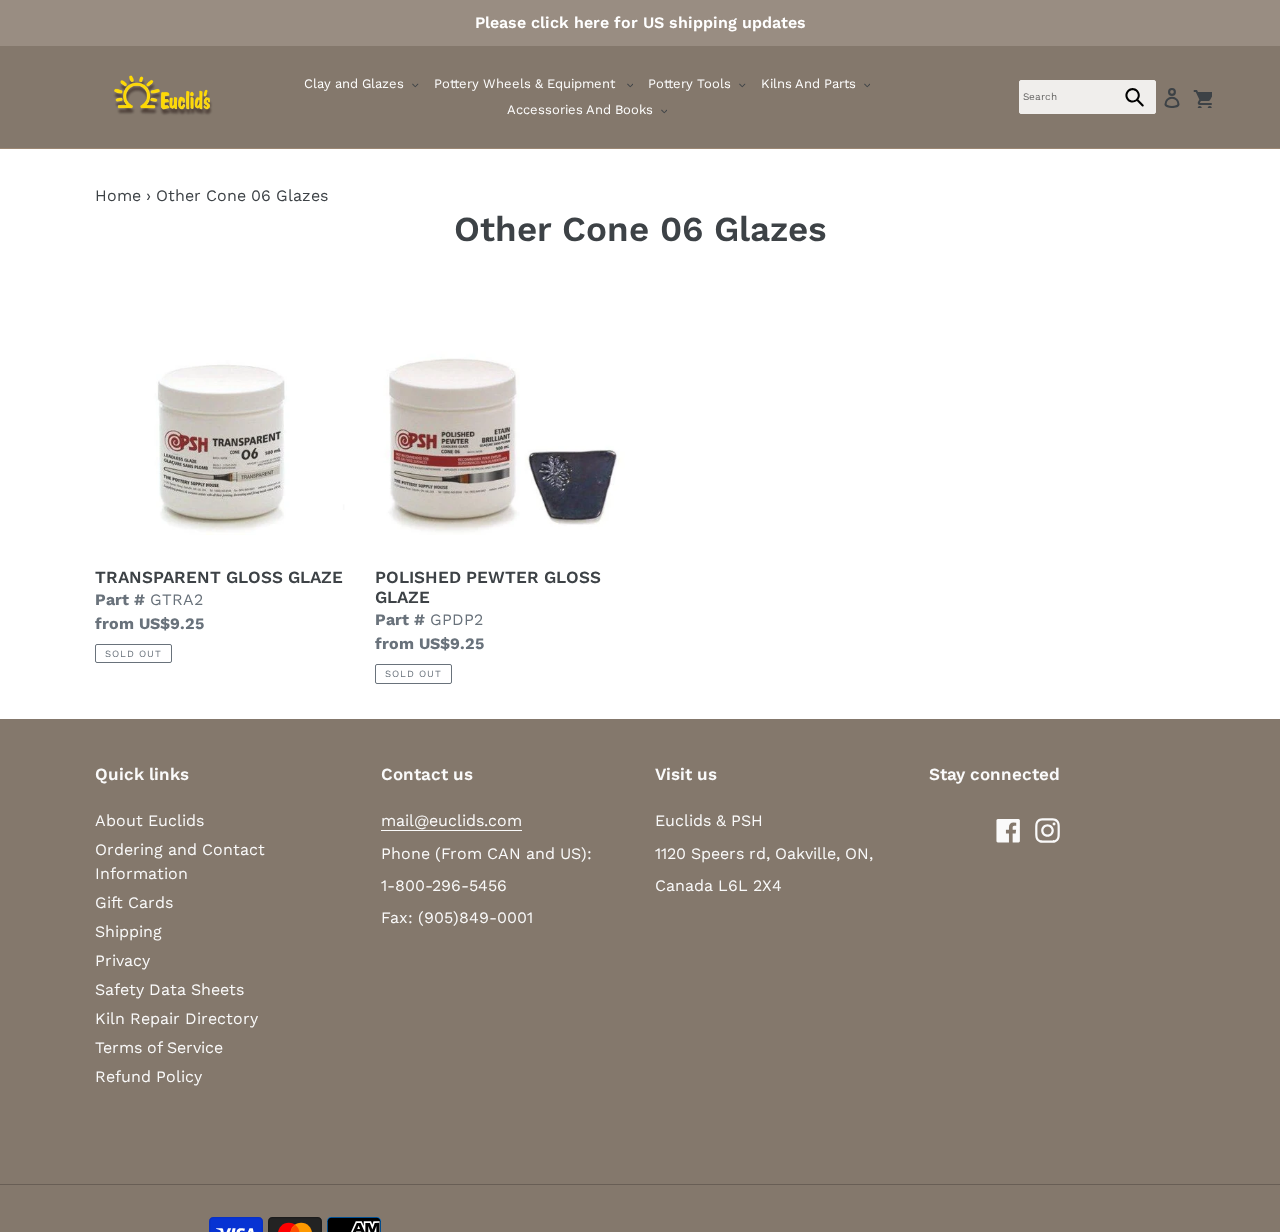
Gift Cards (134, 902)
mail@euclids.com (451, 820)
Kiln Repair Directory (176, 1018)
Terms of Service (159, 1047)
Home (118, 195)
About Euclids (149, 820)
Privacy (122, 960)
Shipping (128, 931)
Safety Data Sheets (169, 989)
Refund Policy (148, 1076)
